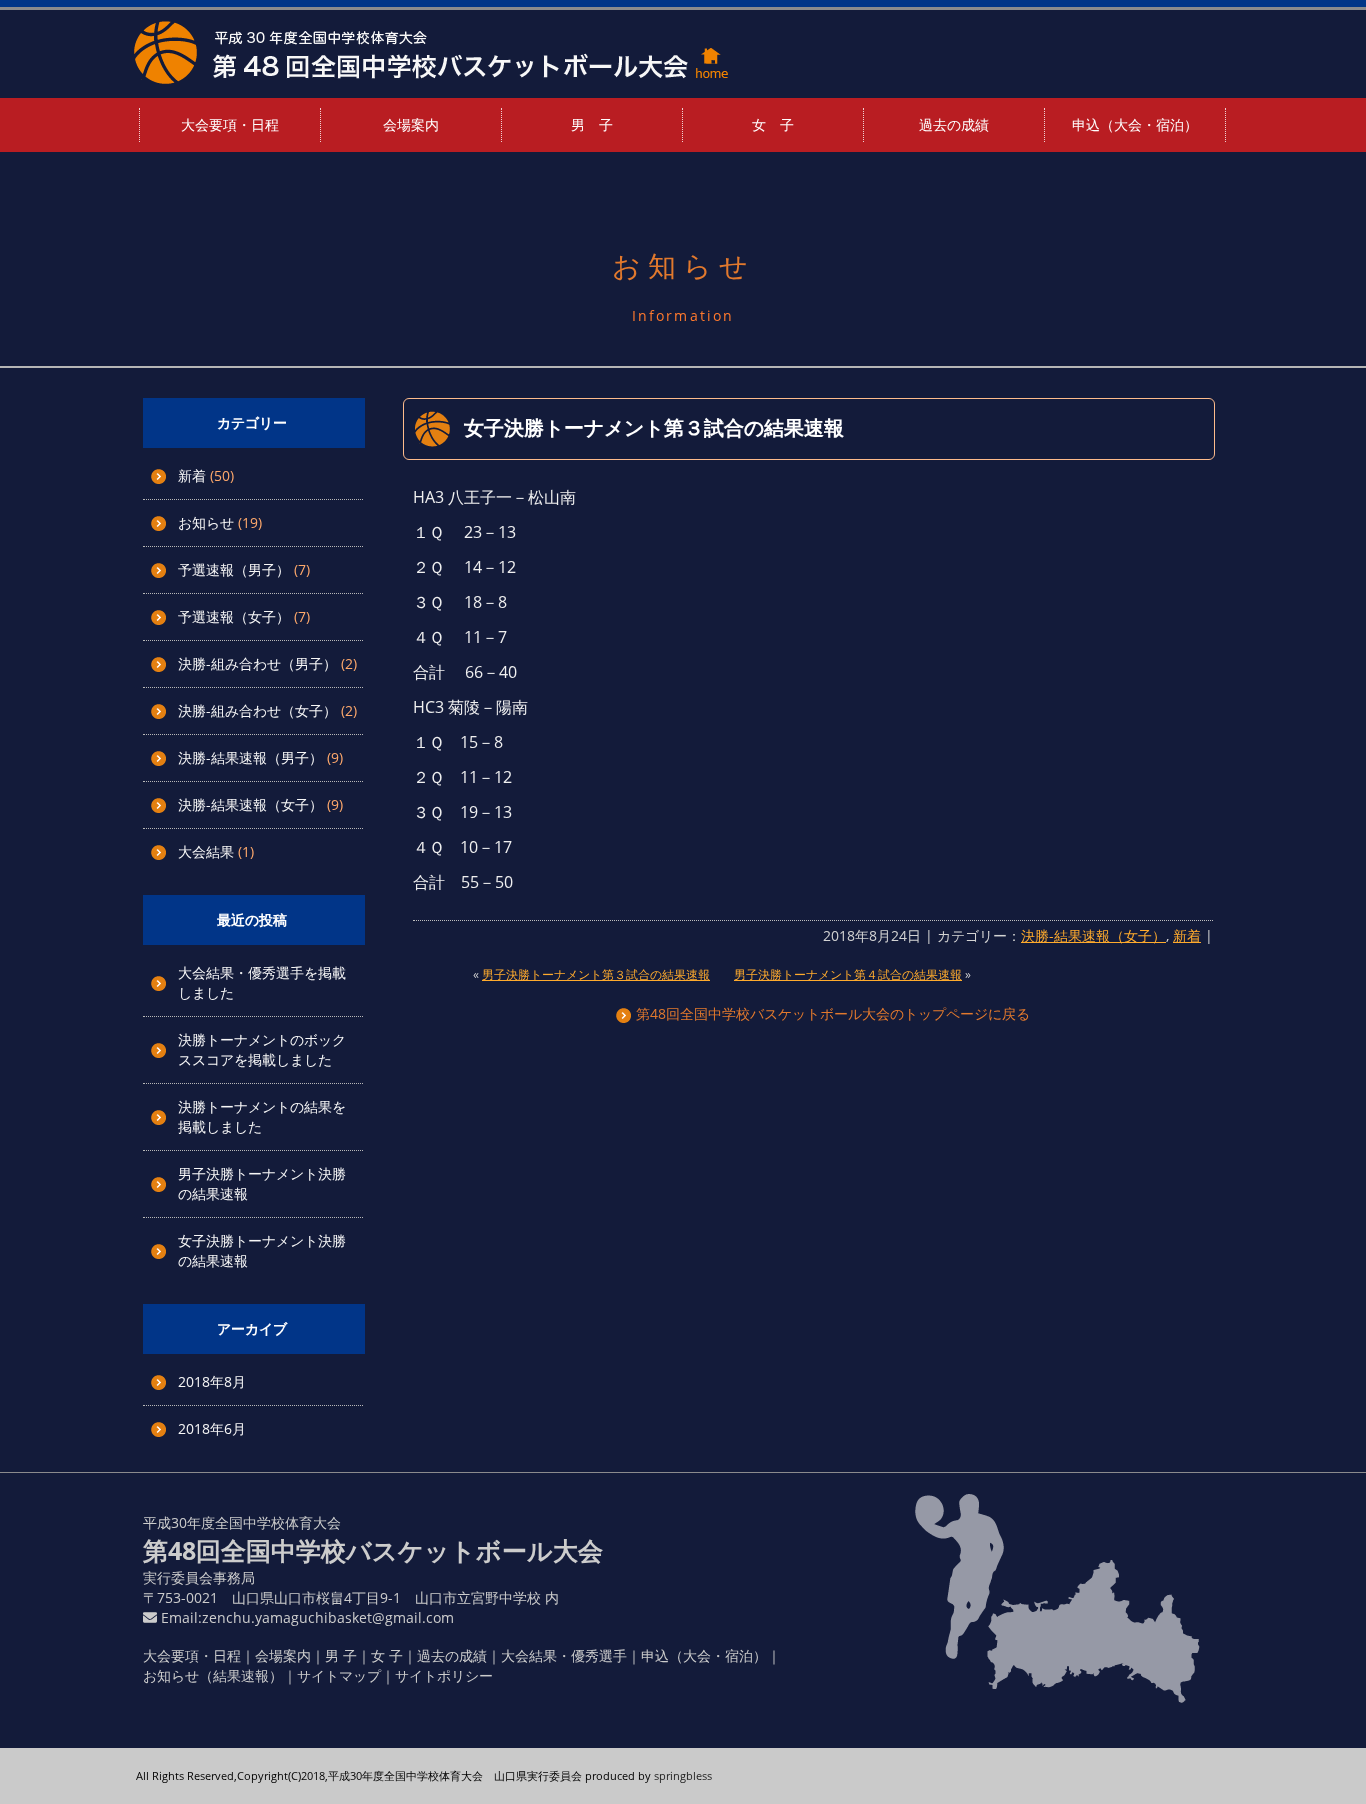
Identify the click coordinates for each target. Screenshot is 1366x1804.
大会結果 (206, 851)
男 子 (592, 124)
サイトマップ (339, 1675)
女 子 (773, 124)
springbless (683, 1775)
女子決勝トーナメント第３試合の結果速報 (654, 427)
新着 (192, 475)
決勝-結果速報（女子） (250, 804)
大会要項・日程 (230, 124)
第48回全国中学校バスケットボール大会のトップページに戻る (831, 1013)
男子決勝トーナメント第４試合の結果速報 (848, 974)
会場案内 (411, 124)
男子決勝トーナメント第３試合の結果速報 (596, 974)
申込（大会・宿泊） (1135, 124)
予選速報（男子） (234, 569)
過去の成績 (954, 124)
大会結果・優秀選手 (564, 1655)
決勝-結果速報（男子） (250, 757)
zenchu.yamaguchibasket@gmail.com (328, 1617)
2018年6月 (212, 1428)
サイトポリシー (444, 1675)
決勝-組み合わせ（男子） (257, 663)
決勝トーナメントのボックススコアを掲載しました (262, 1049)
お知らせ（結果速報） (213, 1675)
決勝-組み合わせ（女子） (257, 710)
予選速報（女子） (234, 616)
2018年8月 (212, 1381)
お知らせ (206, 522)
